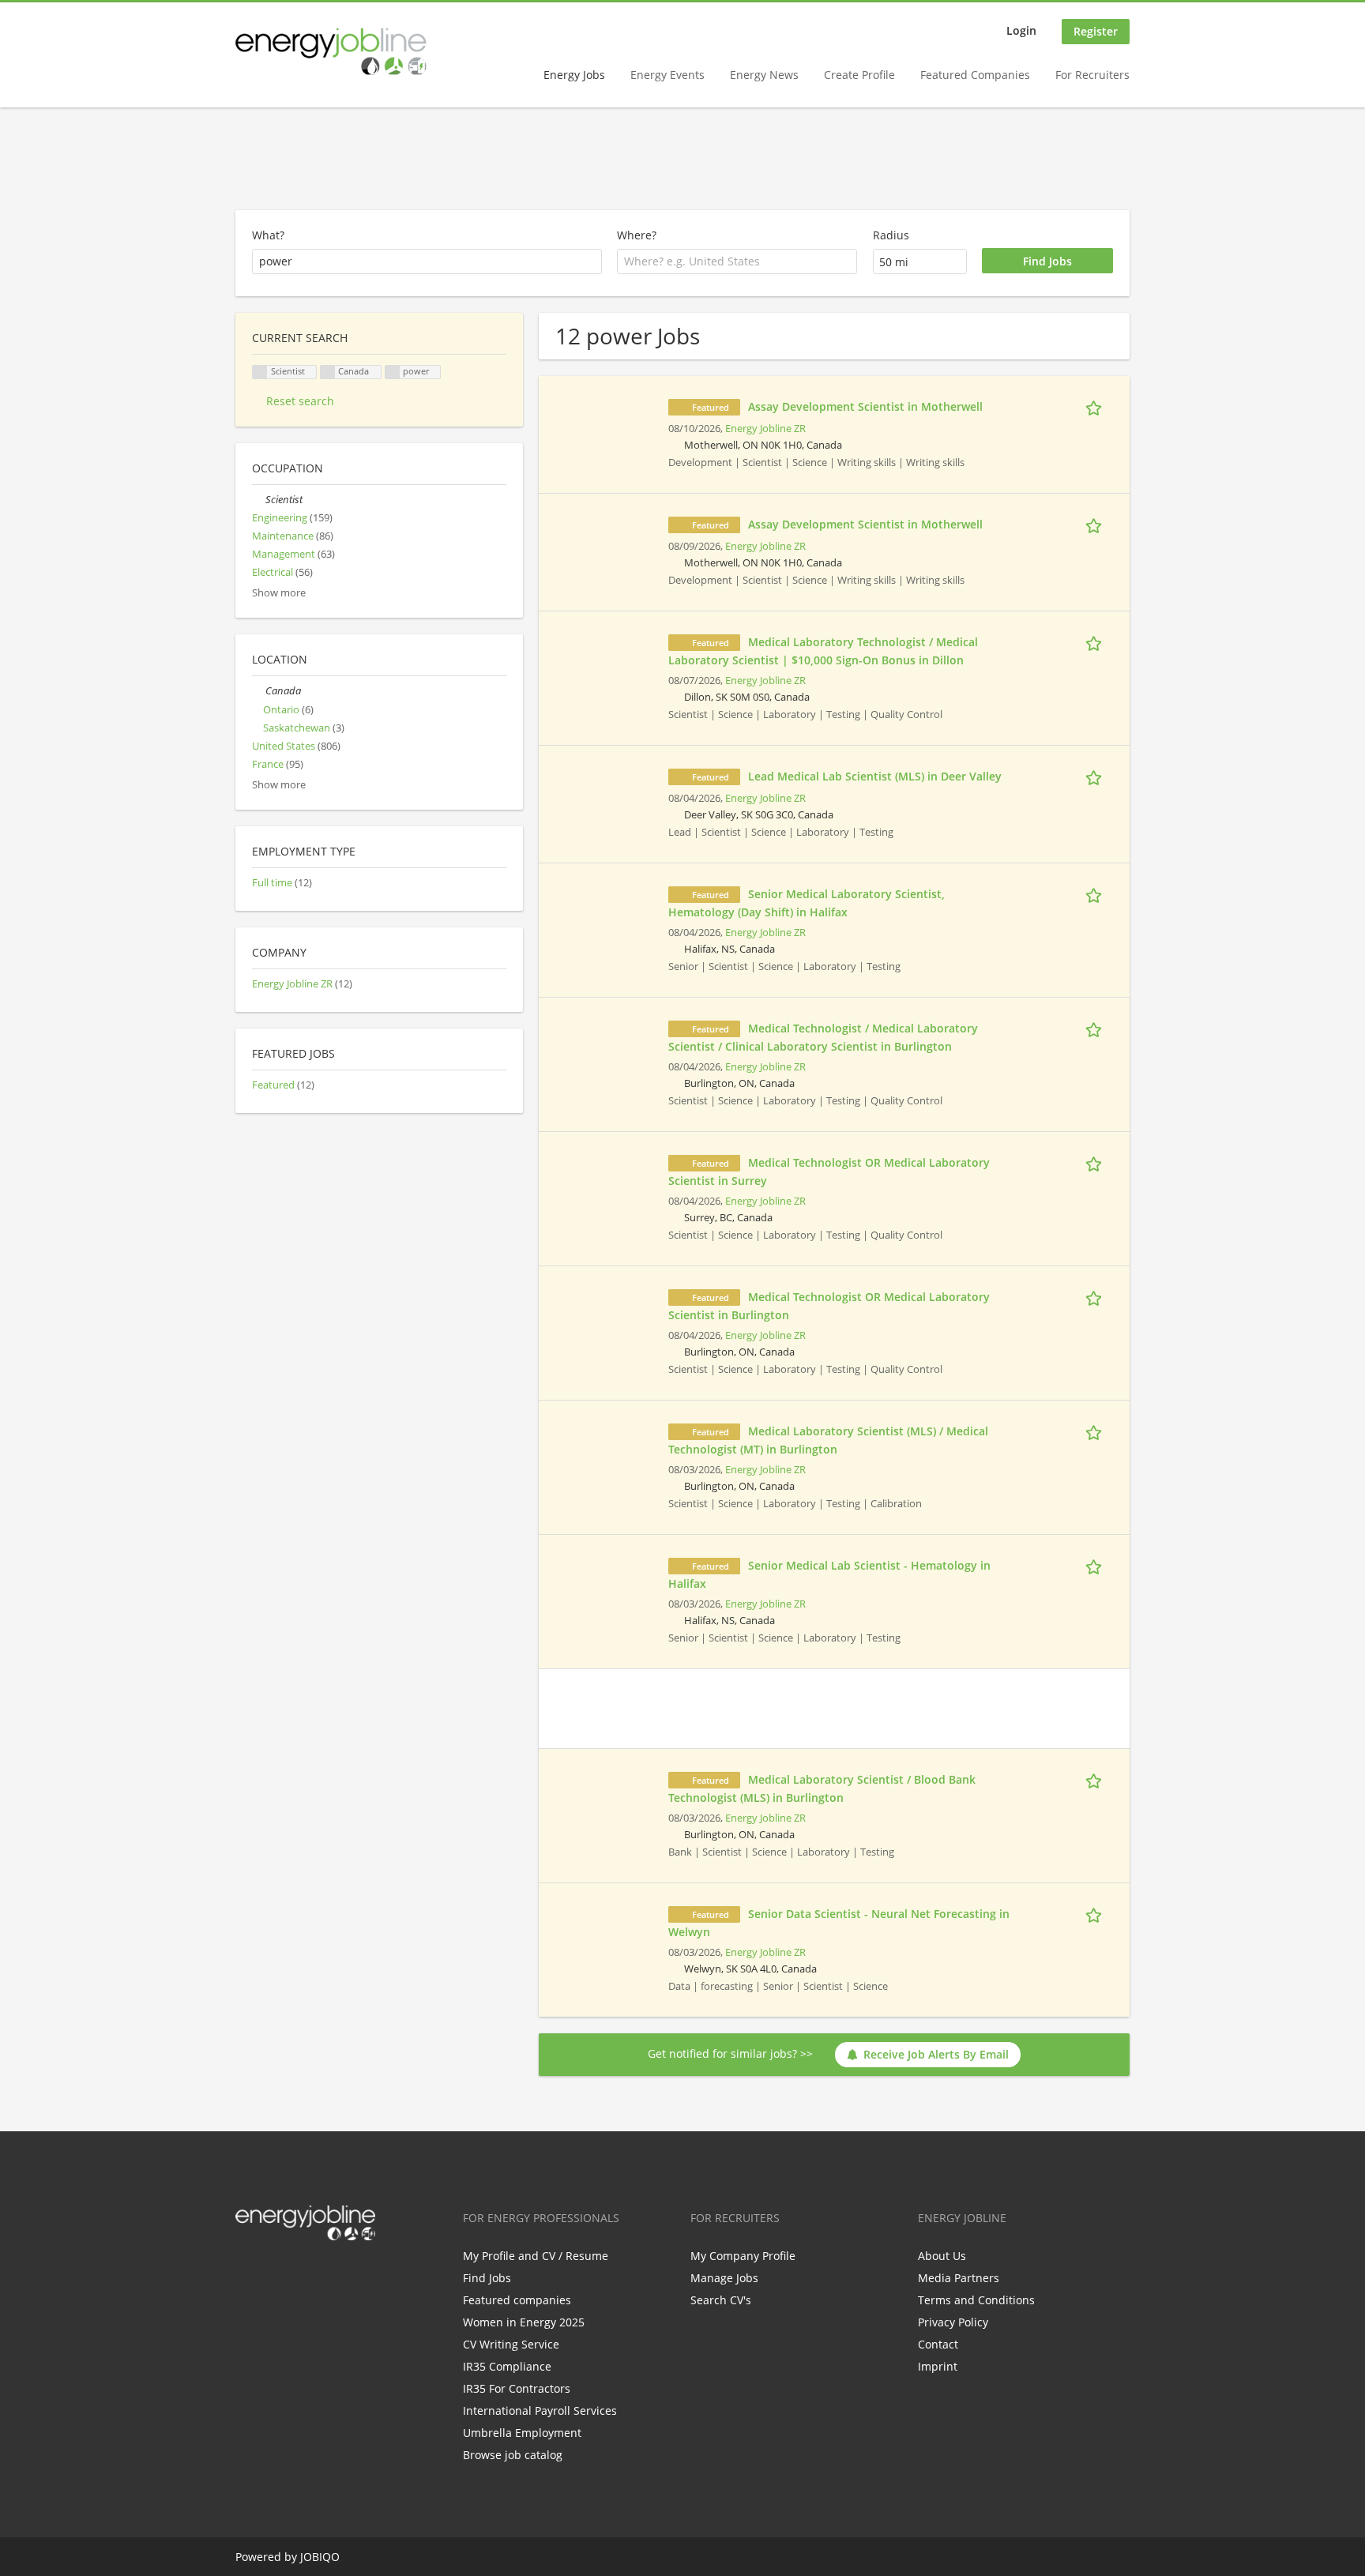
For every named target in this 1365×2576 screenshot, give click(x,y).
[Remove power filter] (393, 372)
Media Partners (959, 2278)
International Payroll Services (540, 2411)
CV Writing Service (511, 2344)
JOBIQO (320, 2557)
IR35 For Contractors (517, 2388)
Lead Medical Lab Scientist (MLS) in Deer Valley (875, 776)
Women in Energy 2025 (524, 2322)
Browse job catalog (513, 2455)
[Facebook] (247, 2273)
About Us (942, 2256)
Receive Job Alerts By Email (936, 2054)
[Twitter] (273, 2273)
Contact (938, 2344)
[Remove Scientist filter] (259, 500)
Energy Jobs (574, 75)
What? (268, 235)
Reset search (300, 401)
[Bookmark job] (1096, 406)
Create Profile (859, 75)
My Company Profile (743, 2256)
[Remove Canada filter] (259, 691)
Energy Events (667, 75)
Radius (891, 235)
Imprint (938, 2366)
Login (1021, 30)
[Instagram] (325, 2273)
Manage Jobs (724, 2278)
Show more (279, 593)
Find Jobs (487, 2278)
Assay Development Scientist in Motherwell (865, 406)
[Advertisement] (682, 160)
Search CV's (721, 2300)
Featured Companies (975, 75)
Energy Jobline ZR (765, 429)
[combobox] (737, 261)
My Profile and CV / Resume (536, 2256)
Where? (637, 235)
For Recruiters (1092, 75)
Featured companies (517, 2300)
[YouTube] (348, 2273)
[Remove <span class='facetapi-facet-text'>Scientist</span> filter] (260, 372)
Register (1096, 31)
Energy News (764, 75)
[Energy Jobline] (331, 51)
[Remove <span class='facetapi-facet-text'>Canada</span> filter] (328, 372)
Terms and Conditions (976, 2300)
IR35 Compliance (507, 2366)
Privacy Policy (953, 2322)
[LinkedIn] (299, 2273)
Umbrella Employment (522, 2433)
